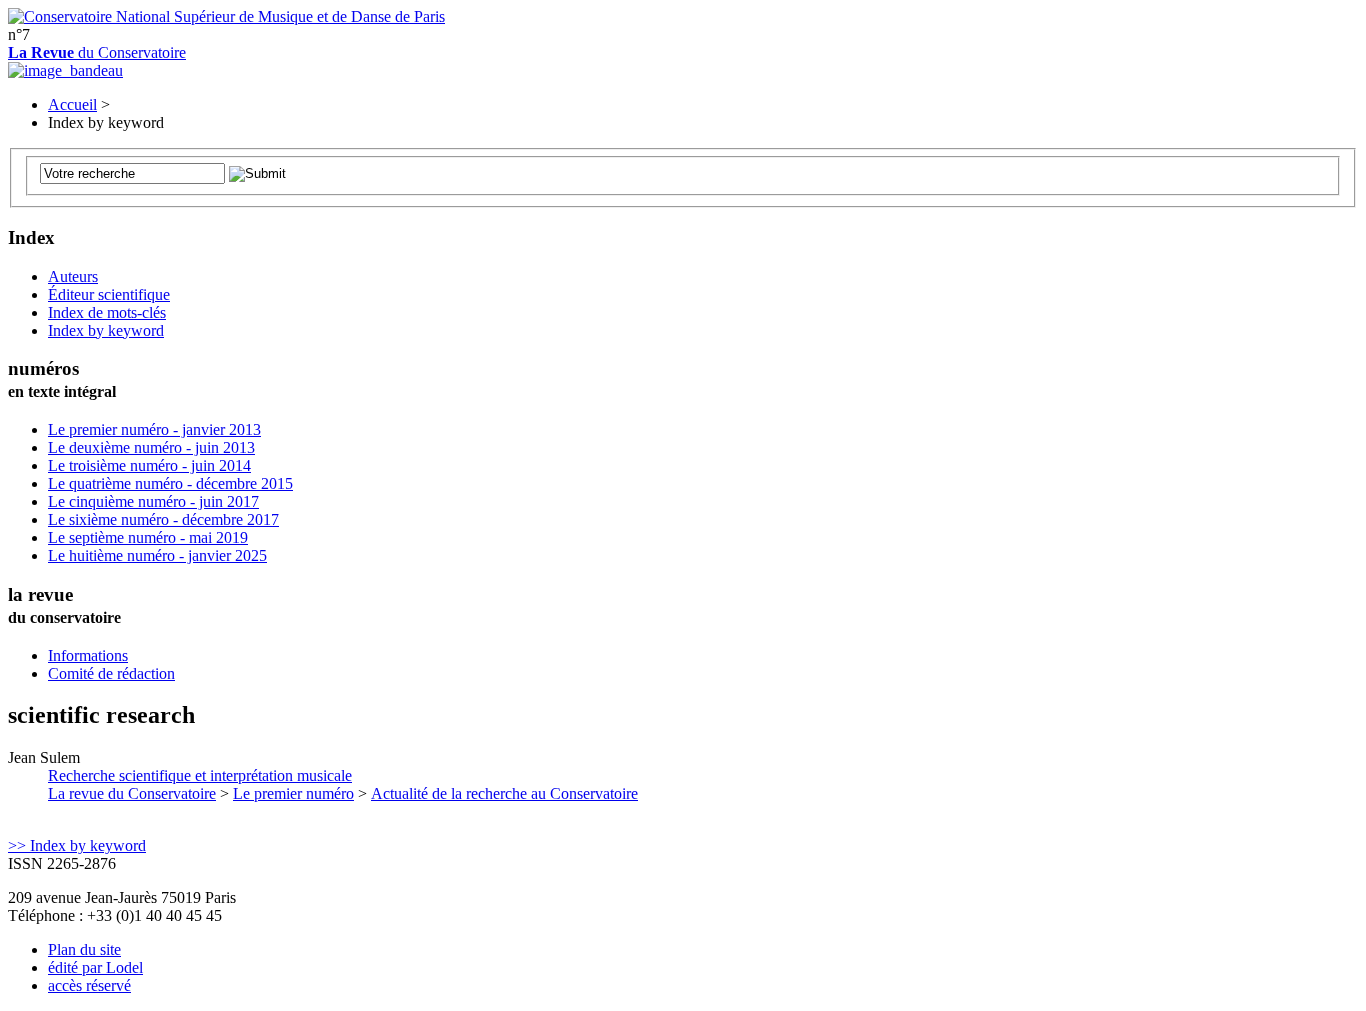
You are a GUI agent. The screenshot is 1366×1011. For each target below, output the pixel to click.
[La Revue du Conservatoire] (65, 70)
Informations (88, 655)
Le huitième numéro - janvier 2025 (157, 555)
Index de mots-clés (107, 312)
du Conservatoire (97, 52)
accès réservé (89, 985)
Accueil (72, 104)
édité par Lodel (95, 967)
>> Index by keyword (77, 845)
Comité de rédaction (111, 673)
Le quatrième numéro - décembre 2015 (170, 483)
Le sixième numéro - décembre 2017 (163, 519)
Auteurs (73, 276)
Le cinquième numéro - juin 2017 (153, 501)
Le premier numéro (293, 793)
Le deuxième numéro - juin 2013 (151, 447)
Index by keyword (106, 330)
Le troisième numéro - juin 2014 (149, 465)
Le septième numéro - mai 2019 (148, 537)
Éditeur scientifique (109, 294)
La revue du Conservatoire (132, 793)
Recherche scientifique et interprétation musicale (200, 775)
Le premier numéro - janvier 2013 (154, 429)
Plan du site (84, 949)
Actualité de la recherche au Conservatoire (504, 793)
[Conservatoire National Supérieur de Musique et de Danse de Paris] (226, 16)
